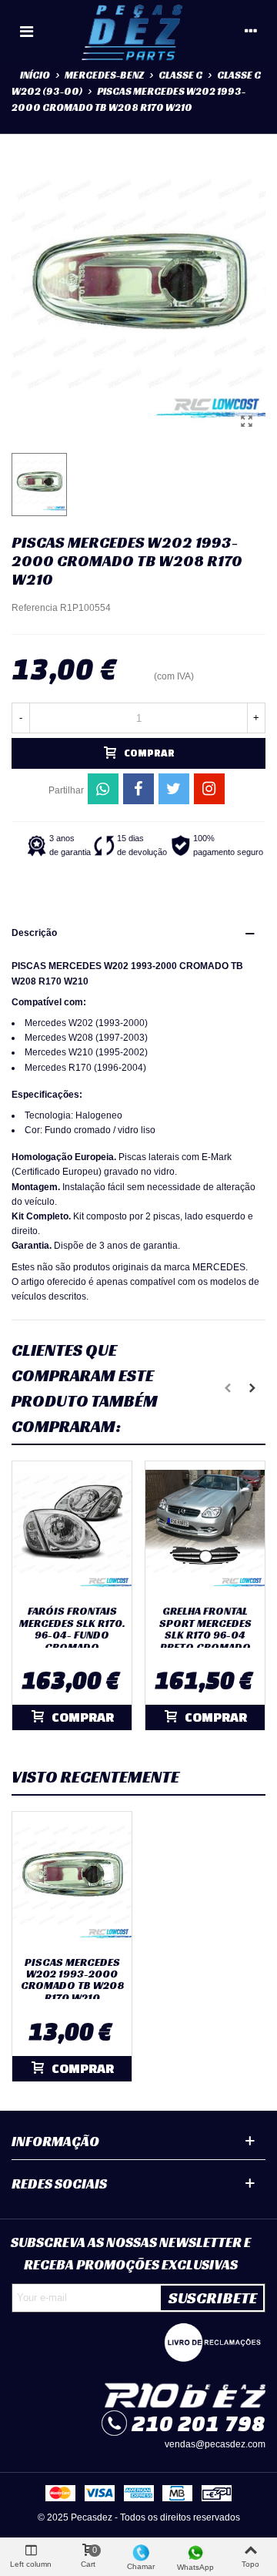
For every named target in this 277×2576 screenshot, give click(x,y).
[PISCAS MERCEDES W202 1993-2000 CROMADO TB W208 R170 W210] (246, 421)
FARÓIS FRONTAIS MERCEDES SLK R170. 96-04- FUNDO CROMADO (72, 1629)
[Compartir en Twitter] (174, 789)
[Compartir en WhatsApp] (103, 789)
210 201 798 (199, 2423)
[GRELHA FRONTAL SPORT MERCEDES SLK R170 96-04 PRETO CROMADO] (205, 1529)
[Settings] (251, 31)
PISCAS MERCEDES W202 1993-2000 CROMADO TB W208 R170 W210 (72, 1981)
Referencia (35, 608)
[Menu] (26, 31)
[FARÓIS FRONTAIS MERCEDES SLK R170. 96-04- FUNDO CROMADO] (72, 1529)
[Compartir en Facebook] (138, 789)
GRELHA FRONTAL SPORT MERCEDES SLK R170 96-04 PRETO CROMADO (205, 1629)
